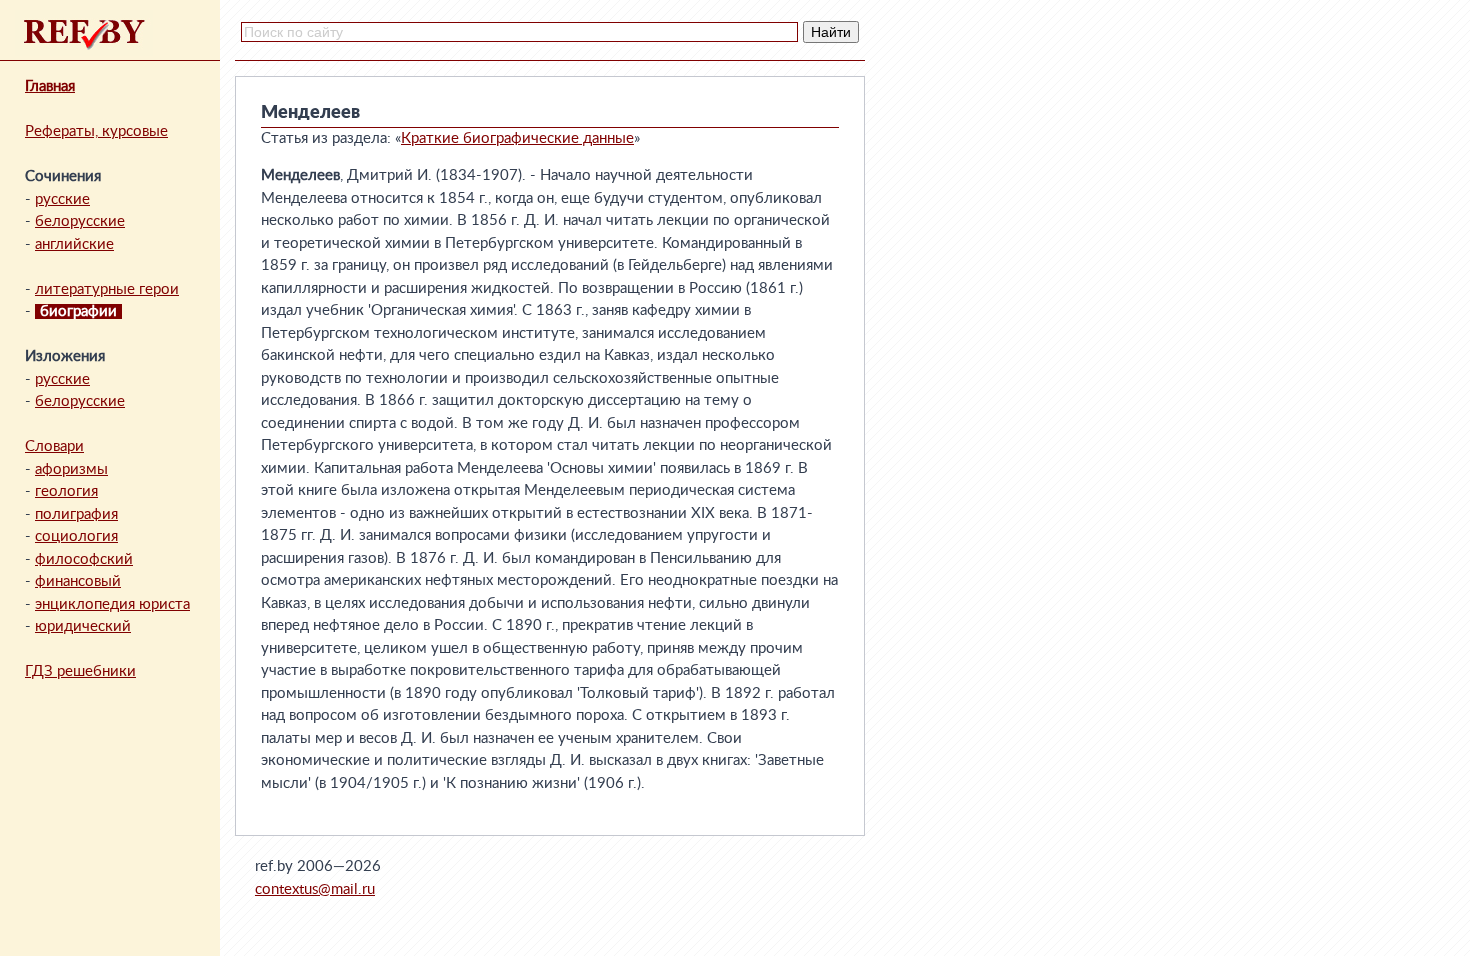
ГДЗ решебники (80, 671)
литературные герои (107, 289)
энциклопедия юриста (112, 604)
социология (76, 536)
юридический (83, 626)
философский (84, 559)
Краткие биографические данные (517, 138)
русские (62, 199)
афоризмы (71, 469)
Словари (54, 446)
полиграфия (76, 514)
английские (74, 244)
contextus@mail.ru (315, 889)
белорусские (80, 221)
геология (66, 491)
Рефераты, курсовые (96, 131)
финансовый (78, 581)
